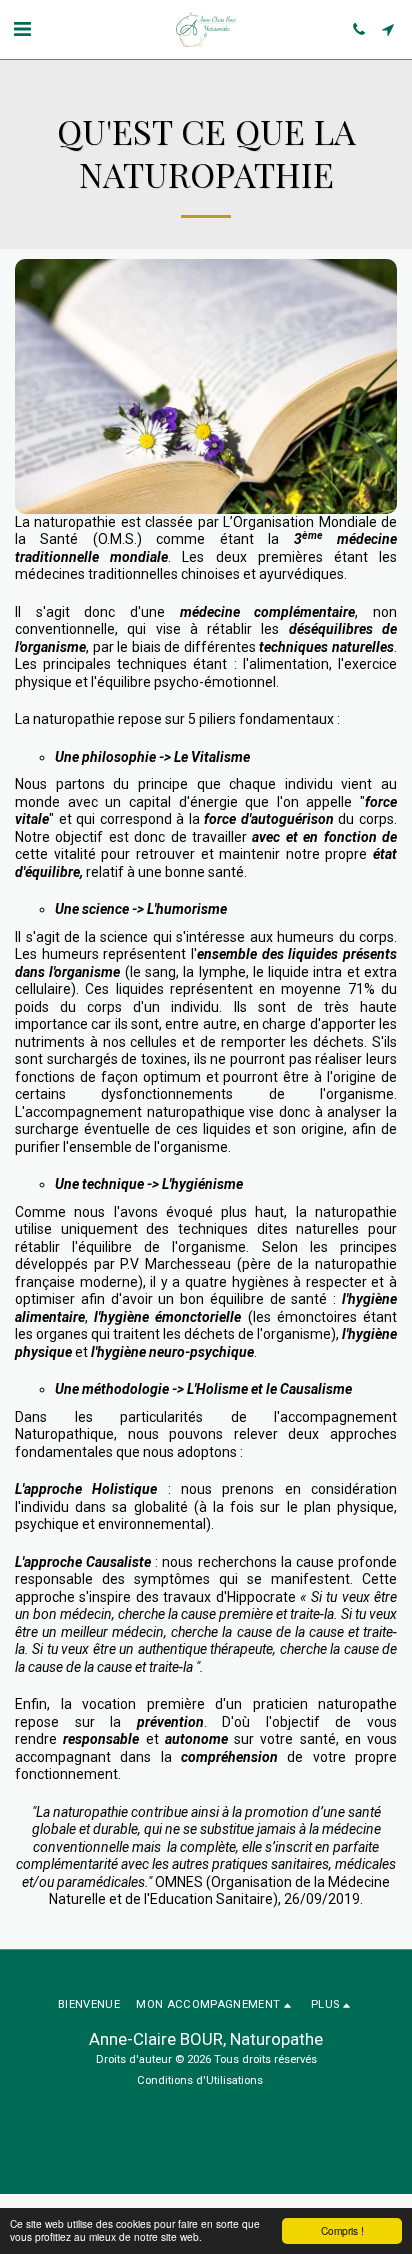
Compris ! (342, 2230)
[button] (22, 29)
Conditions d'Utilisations (200, 2080)
